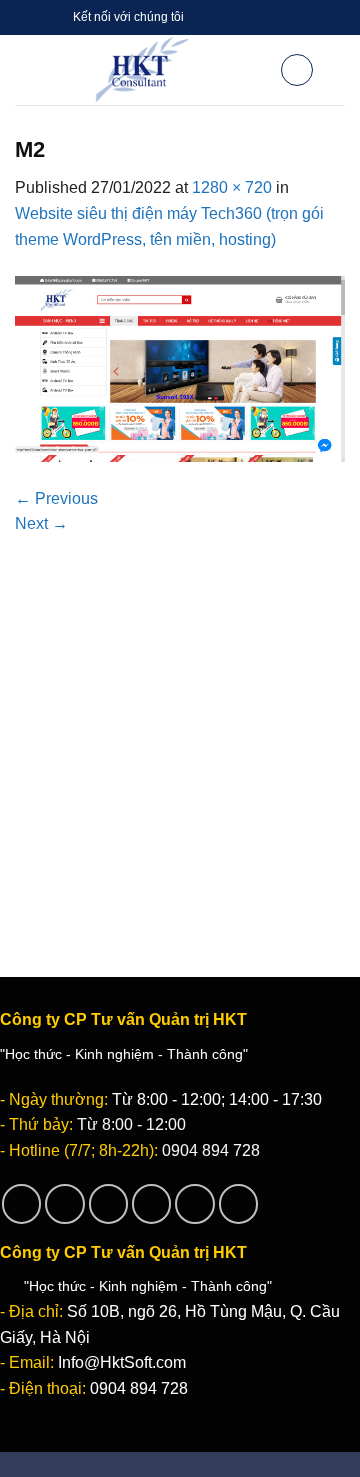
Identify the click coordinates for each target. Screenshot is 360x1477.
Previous (56, 498)
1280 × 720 (232, 187)
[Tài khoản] (256, 70)
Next (41, 523)
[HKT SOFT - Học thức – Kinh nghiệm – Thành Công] (142, 70)
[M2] (180, 367)
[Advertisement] (180, 727)
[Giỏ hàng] (297, 70)
